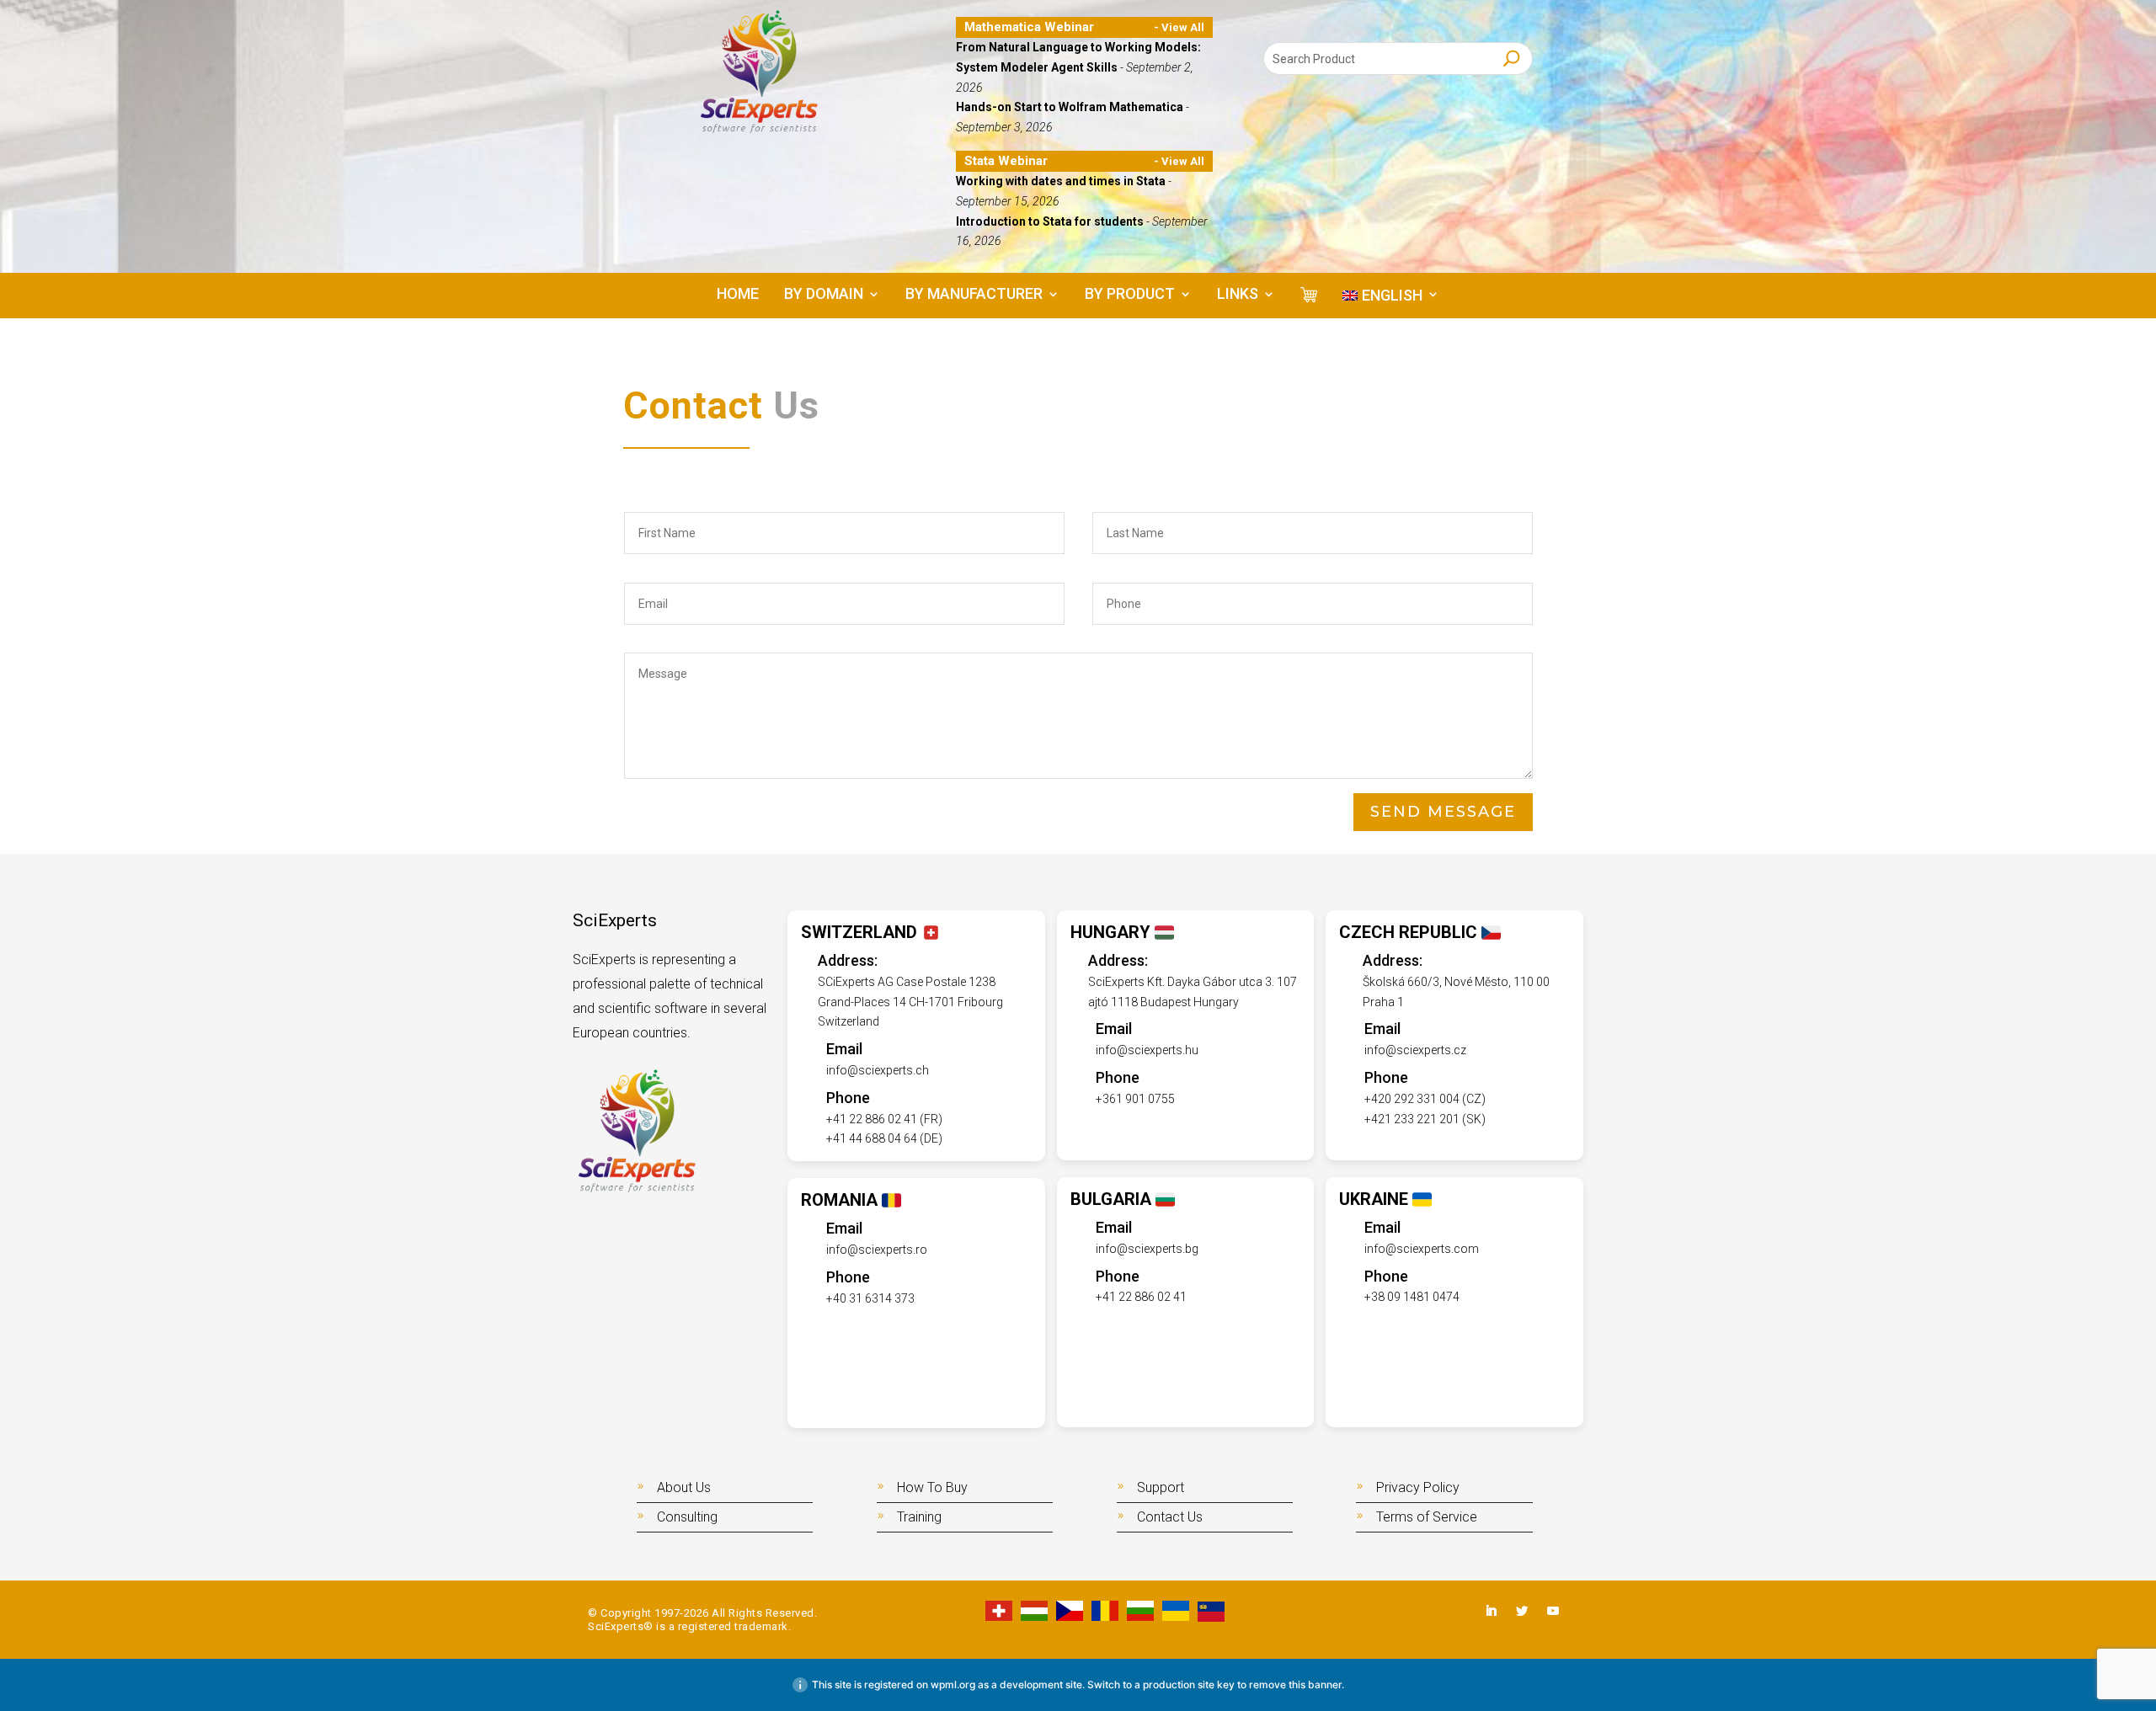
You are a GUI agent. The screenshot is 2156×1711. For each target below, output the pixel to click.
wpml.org (953, 1684)
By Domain (824, 295)
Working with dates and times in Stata (1062, 181)
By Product (1130, 295)
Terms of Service (1427, 1517)
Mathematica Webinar (1029, 27)
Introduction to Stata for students (1051, 221)
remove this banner (1295, 1684)
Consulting (687, 1517)
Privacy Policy (1418, 1487)
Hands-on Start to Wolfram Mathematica (1071, 107)
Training (919, 1517)
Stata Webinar (1006, 161)
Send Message (1443, 812)
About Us (684, 1487)
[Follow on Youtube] (1553, 1611)
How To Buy (932, 1487)
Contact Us (1170, 1517)
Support (1161, 1487)
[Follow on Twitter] (1522, 1611)
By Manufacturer (974, 295)
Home (738, 295)
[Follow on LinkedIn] (1491, 1611)
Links (1238, 295)
